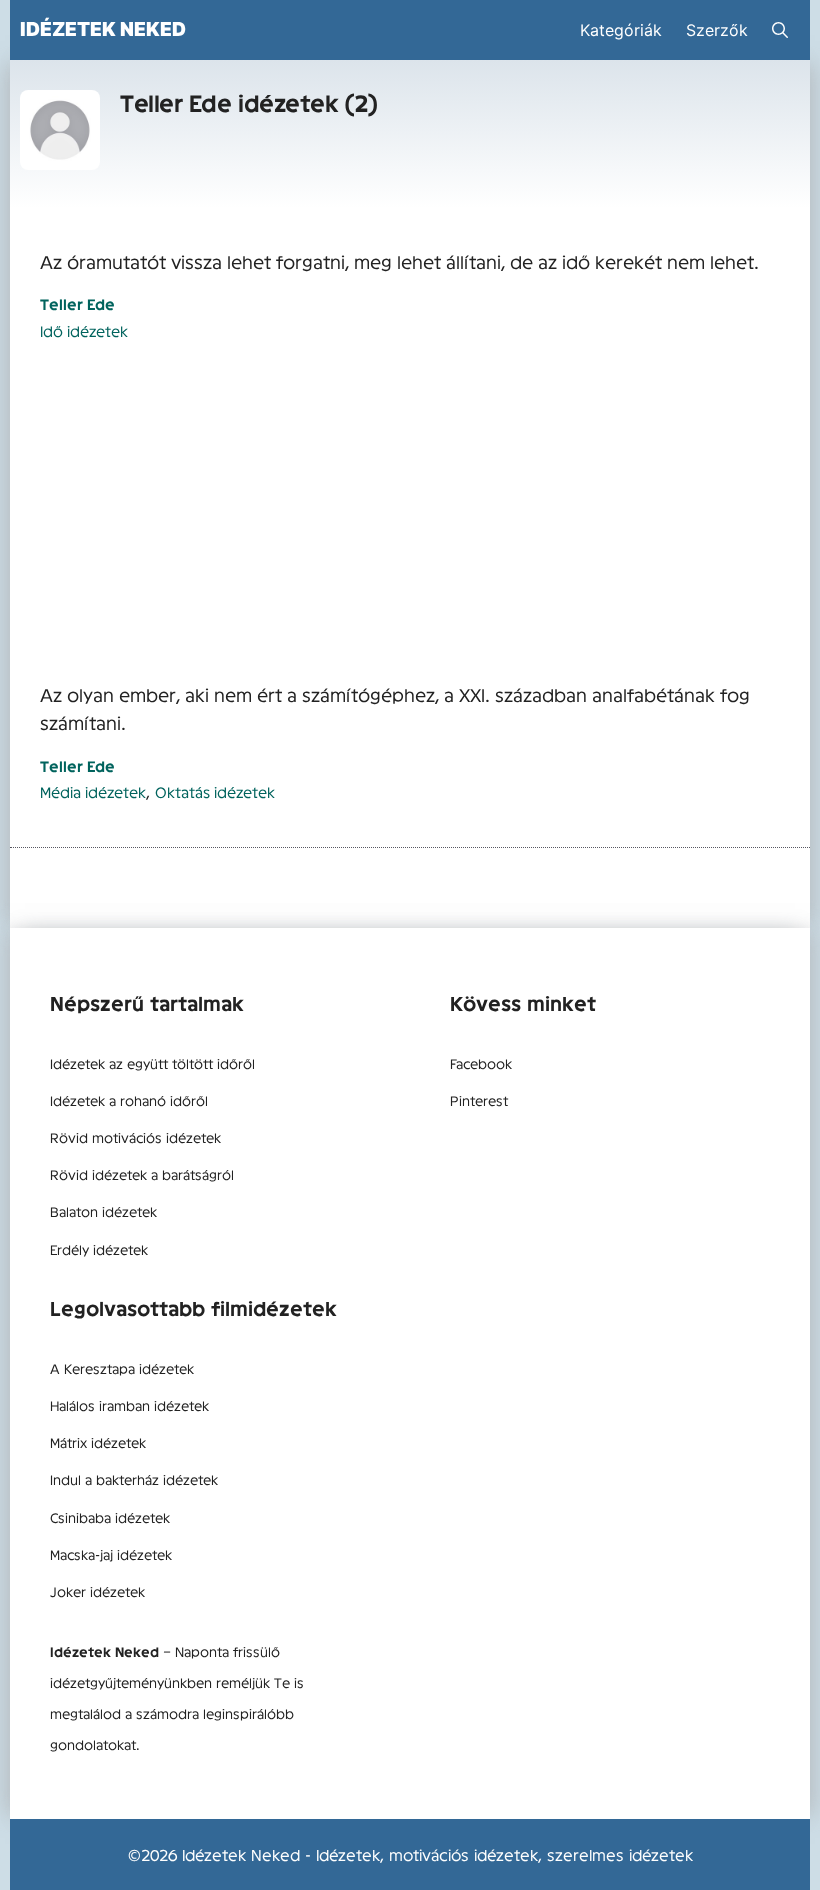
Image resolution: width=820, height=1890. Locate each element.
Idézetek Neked (103, 29)
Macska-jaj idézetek (111, 1554)
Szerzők (717, 30)
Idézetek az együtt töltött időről (152, 1063)
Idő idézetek (84, 330)
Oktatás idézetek (215, 791)
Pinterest (479, 1100)
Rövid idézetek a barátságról (142, 1174)
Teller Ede (77, 303)
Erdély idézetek (99, 1249)
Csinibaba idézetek (110, 1517)
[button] (780, 30)
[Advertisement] (410, 513)
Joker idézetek (97, 1591)
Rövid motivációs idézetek (135, 1137)
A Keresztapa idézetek (122, 1368)
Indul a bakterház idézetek (134, 1479)
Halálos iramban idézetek (129, 1405)
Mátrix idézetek (98, 1442)
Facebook (481, 1063)
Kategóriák (621, 30)
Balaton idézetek (103, 1211)
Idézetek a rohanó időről (129, 1100)
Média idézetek (93, 791)
